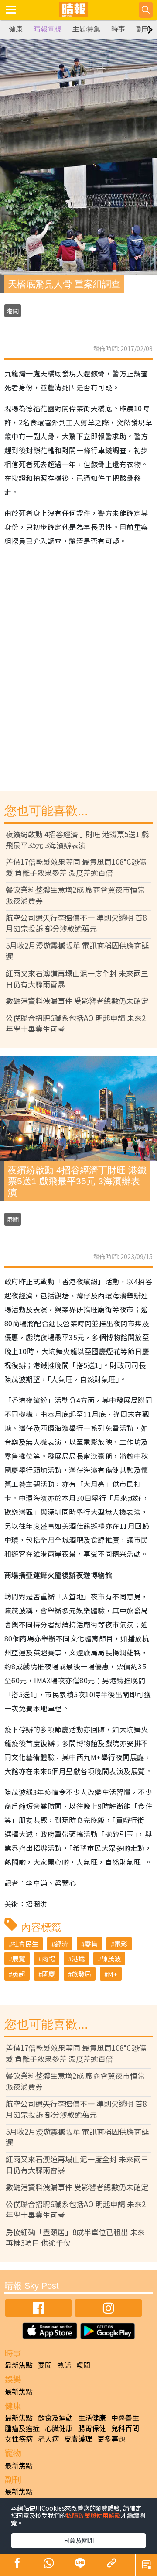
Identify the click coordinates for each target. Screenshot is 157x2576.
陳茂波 (111, 1959)
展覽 (19, 1959)
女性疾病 (19, 2438)
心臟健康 (59, 2428)
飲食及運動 (55, 2418)
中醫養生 (125, 2418)
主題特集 (86, 29)
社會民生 (25, 1944)
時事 (118, 29)
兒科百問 (125, 2428)
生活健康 (92, 2418)
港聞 (13, 311)
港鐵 (78, 1959)
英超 (19, 1974)
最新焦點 (19, 2365)
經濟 (61, 1944)
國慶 (48, 1974)
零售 (91, 1944)
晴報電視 (48, 29)
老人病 (48, 2438)
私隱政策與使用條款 (93, 2515)
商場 (48, 1959)
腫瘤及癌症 (22, 2428)
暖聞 (83, 2365)
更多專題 (111, 2438)
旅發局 (81, 1974)
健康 (16, 29)
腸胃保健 (92, 2428)
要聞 (45, 2365)
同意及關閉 (78, 2540)
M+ (113, 1974)
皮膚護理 (78, 2438)
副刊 (143, 29)
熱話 (64, 2365)
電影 (121, 1944)
